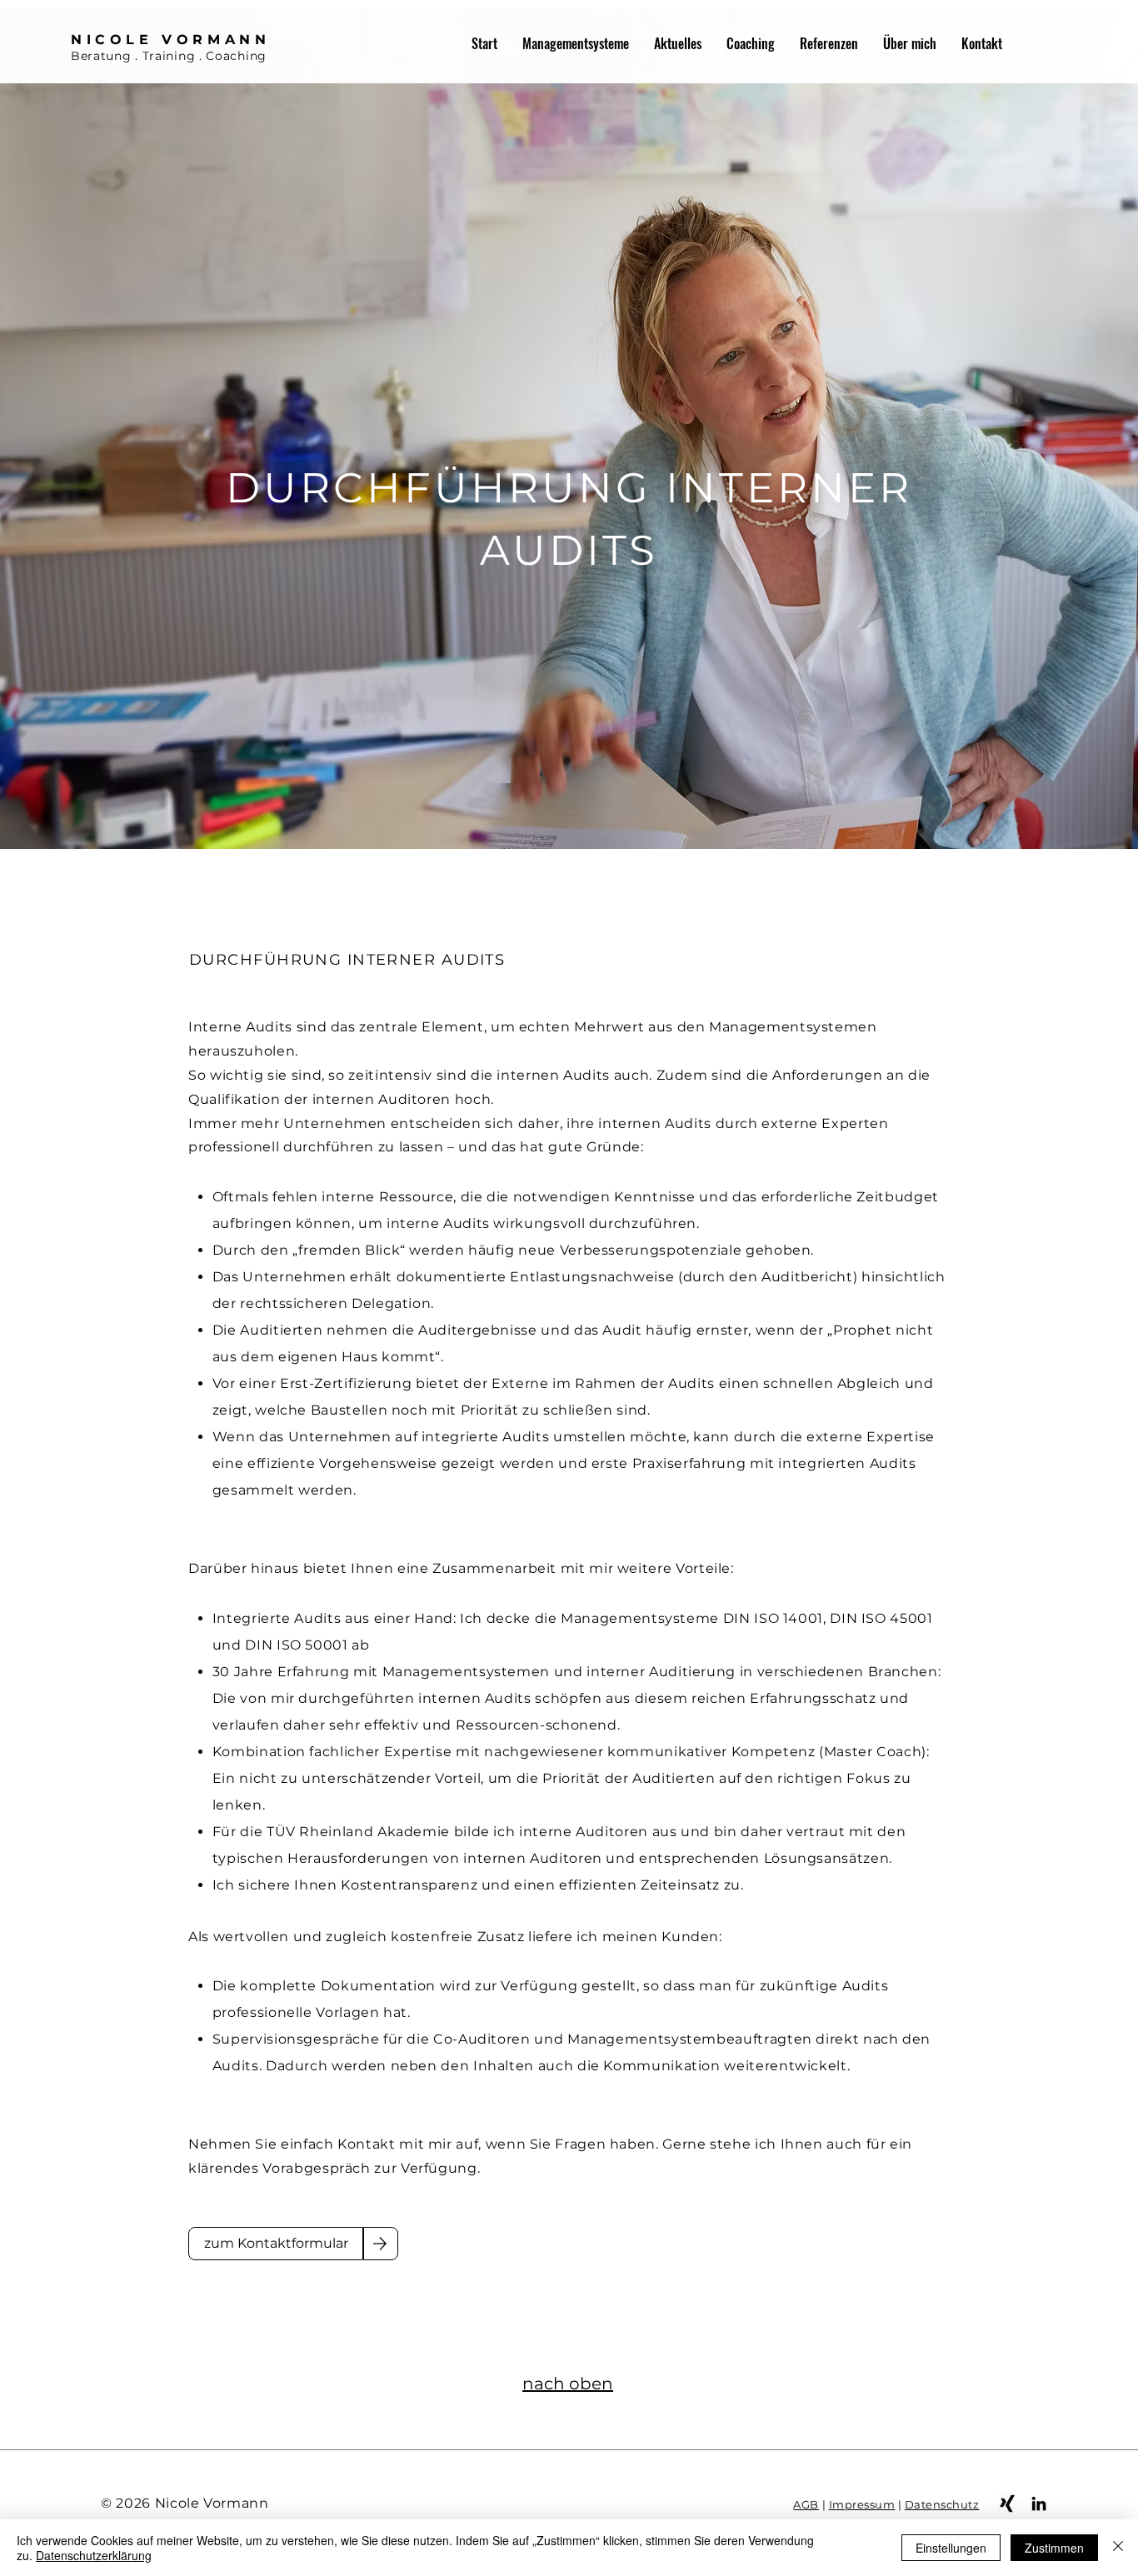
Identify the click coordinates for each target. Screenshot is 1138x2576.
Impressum (862, 2504)
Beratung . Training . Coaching (169, 56)
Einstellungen (951, 2548)
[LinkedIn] (1039, 2504)
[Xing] (1007, 2504)
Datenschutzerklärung (94, 2555)
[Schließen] (1118, 2548)
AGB (806, 2504)
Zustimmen (1054, 2548)
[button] (576, 43)
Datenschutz (942, 2504)
